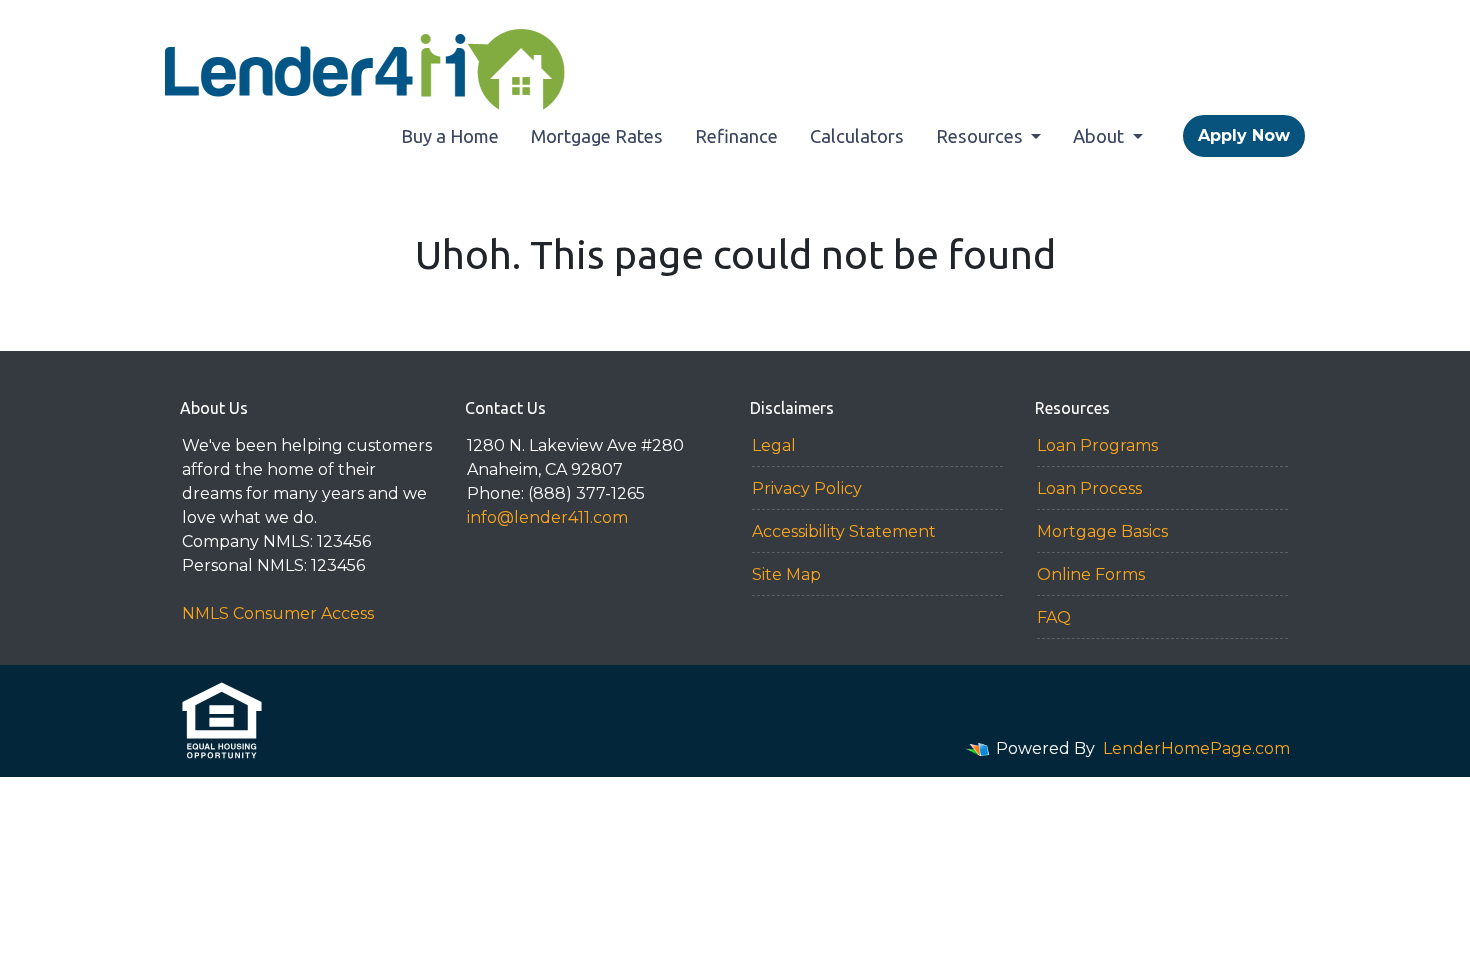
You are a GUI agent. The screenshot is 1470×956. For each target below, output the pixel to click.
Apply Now (1244, 135)
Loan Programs (1097, 445)
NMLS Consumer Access (278, 613)
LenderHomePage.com (1196, 748)
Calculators (857, 136)
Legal (774, 445)
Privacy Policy (807, 488)
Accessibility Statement (844, 531)
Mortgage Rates (597, 136)
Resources (981, 136)
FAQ (1054, 617)
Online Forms (1091, 574)
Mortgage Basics (1102, 531)
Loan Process (1089, 488)
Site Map (786, 574)
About (1100, 136)
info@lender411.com (547, 517)
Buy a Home (450, 136)
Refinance (736, 136)
